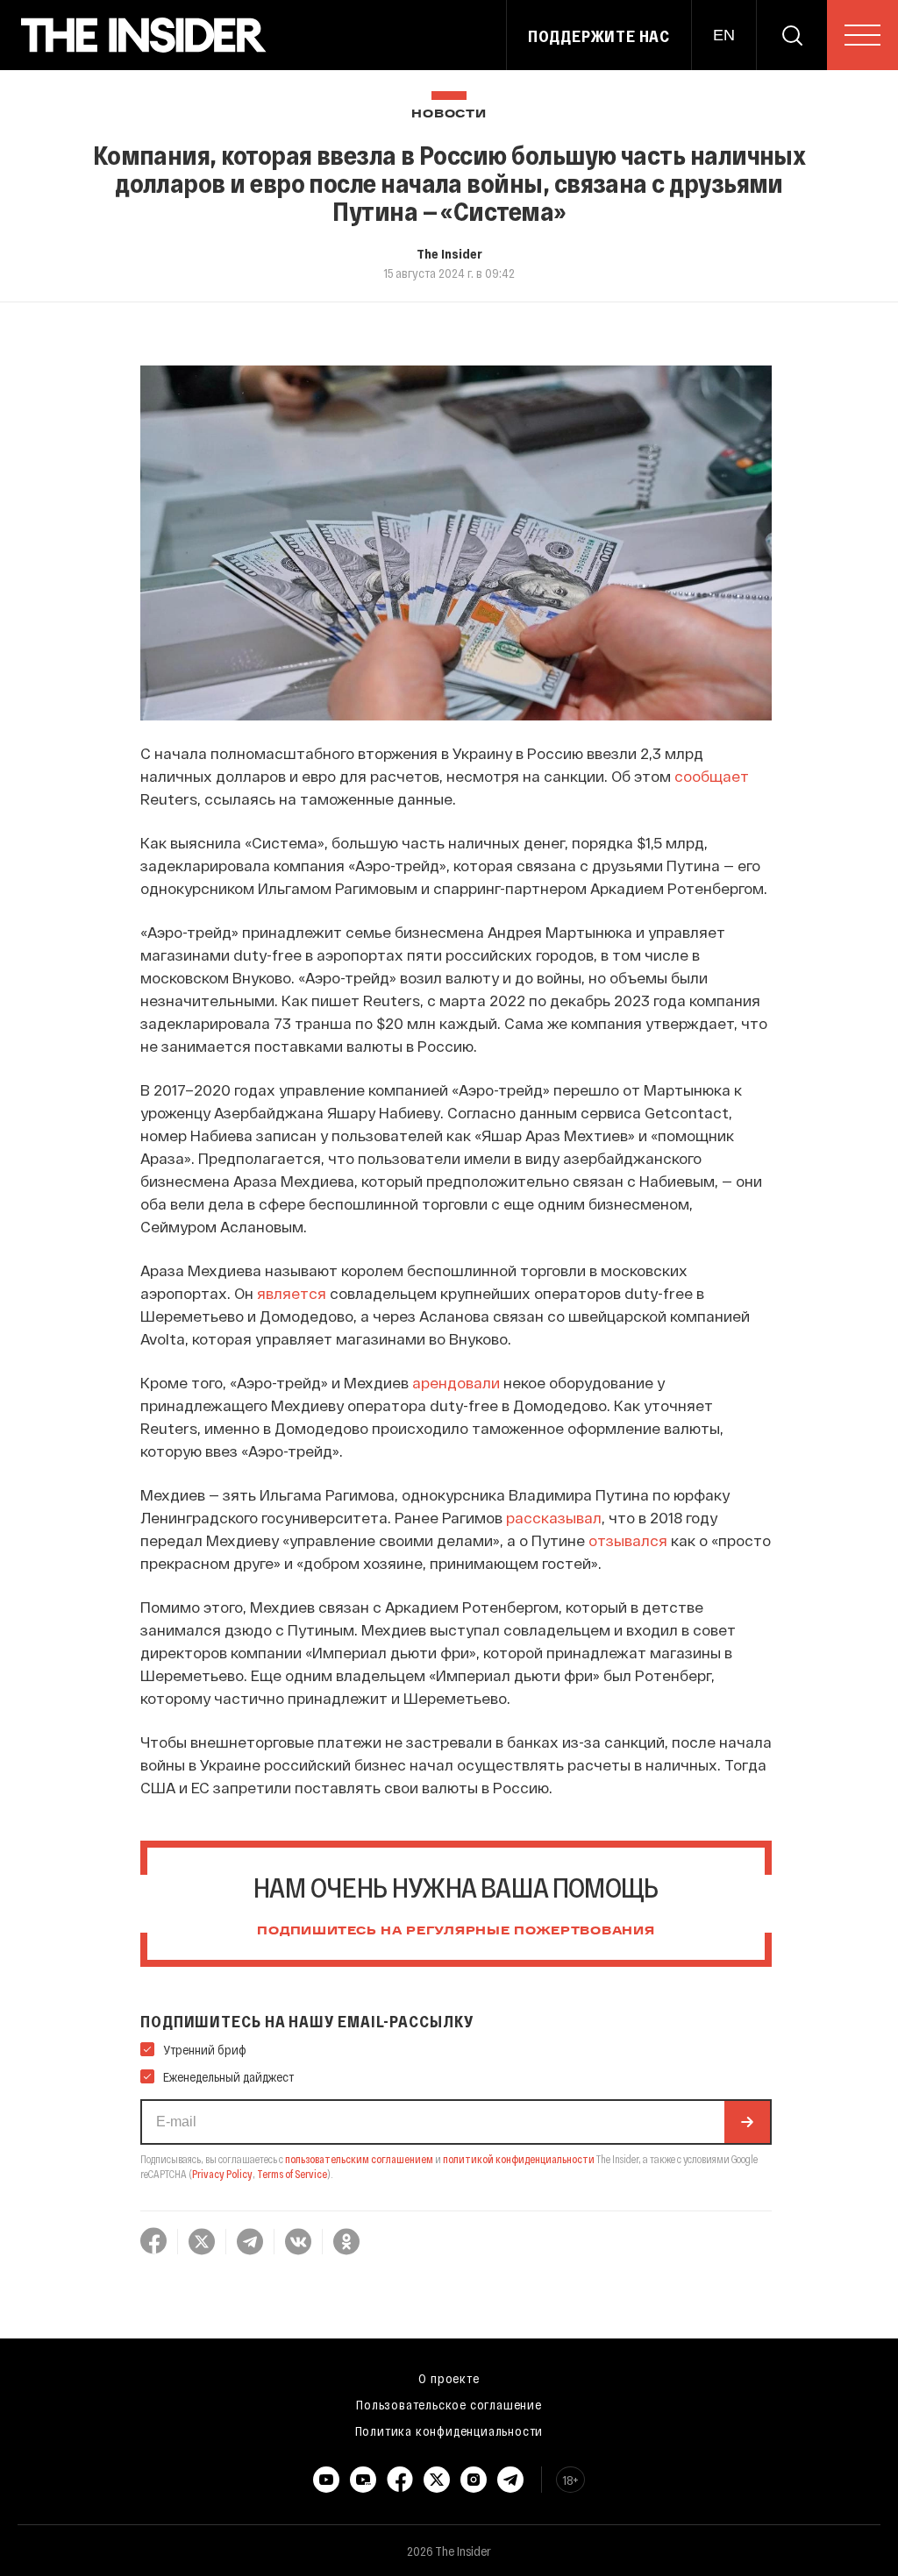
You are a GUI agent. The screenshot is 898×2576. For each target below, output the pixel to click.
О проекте (449, 2378)
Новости (449, 114)
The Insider (449, 253)
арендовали (456, 1382)
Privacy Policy (222, 2174)
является (292, 1293)
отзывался (628, 1540)
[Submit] (747, 2122)
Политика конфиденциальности (449, 2431)
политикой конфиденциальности (519, 2159)
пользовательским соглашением (359, 2159)
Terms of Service (292, 2174)
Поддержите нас (599, 36)
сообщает (712, 776)
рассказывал (554, 1517)
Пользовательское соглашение (449, 2404)
